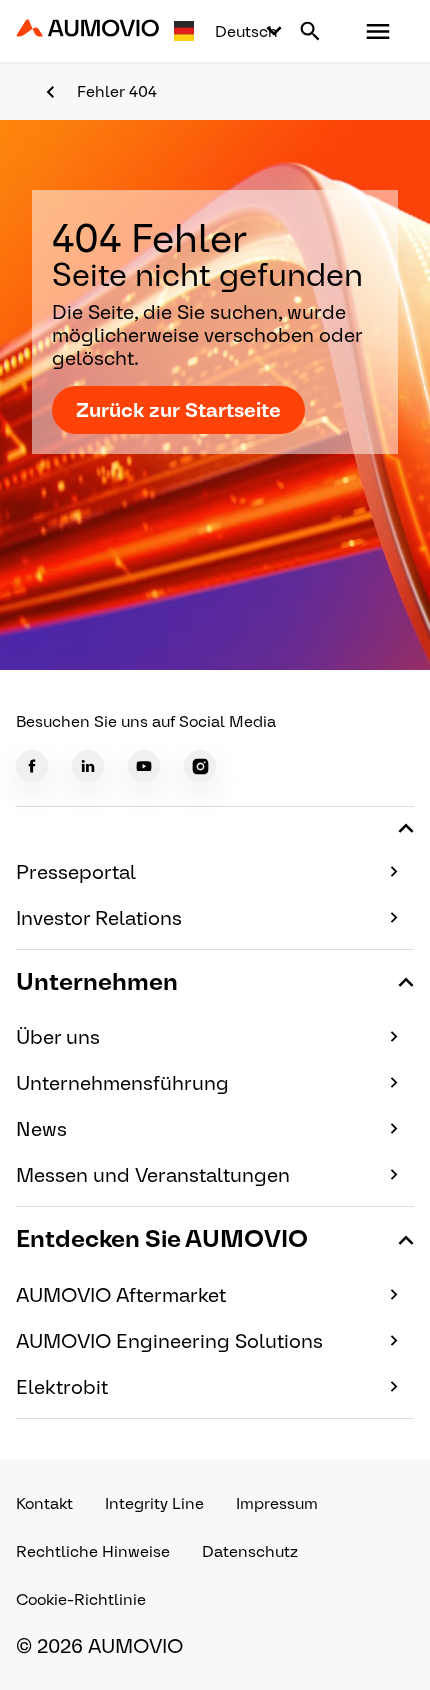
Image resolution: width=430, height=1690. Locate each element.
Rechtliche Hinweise (93, 1551)
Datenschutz (250, 1551)
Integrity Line (154, 1503)
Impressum (277, 1503)
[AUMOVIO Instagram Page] (200, 766)
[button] (378, 31)
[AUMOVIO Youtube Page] (144, 766)
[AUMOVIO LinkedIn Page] (88, 766)
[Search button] (310, 31)
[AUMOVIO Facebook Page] (32, 766)
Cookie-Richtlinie (81, 1599)
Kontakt (44, 1503)
